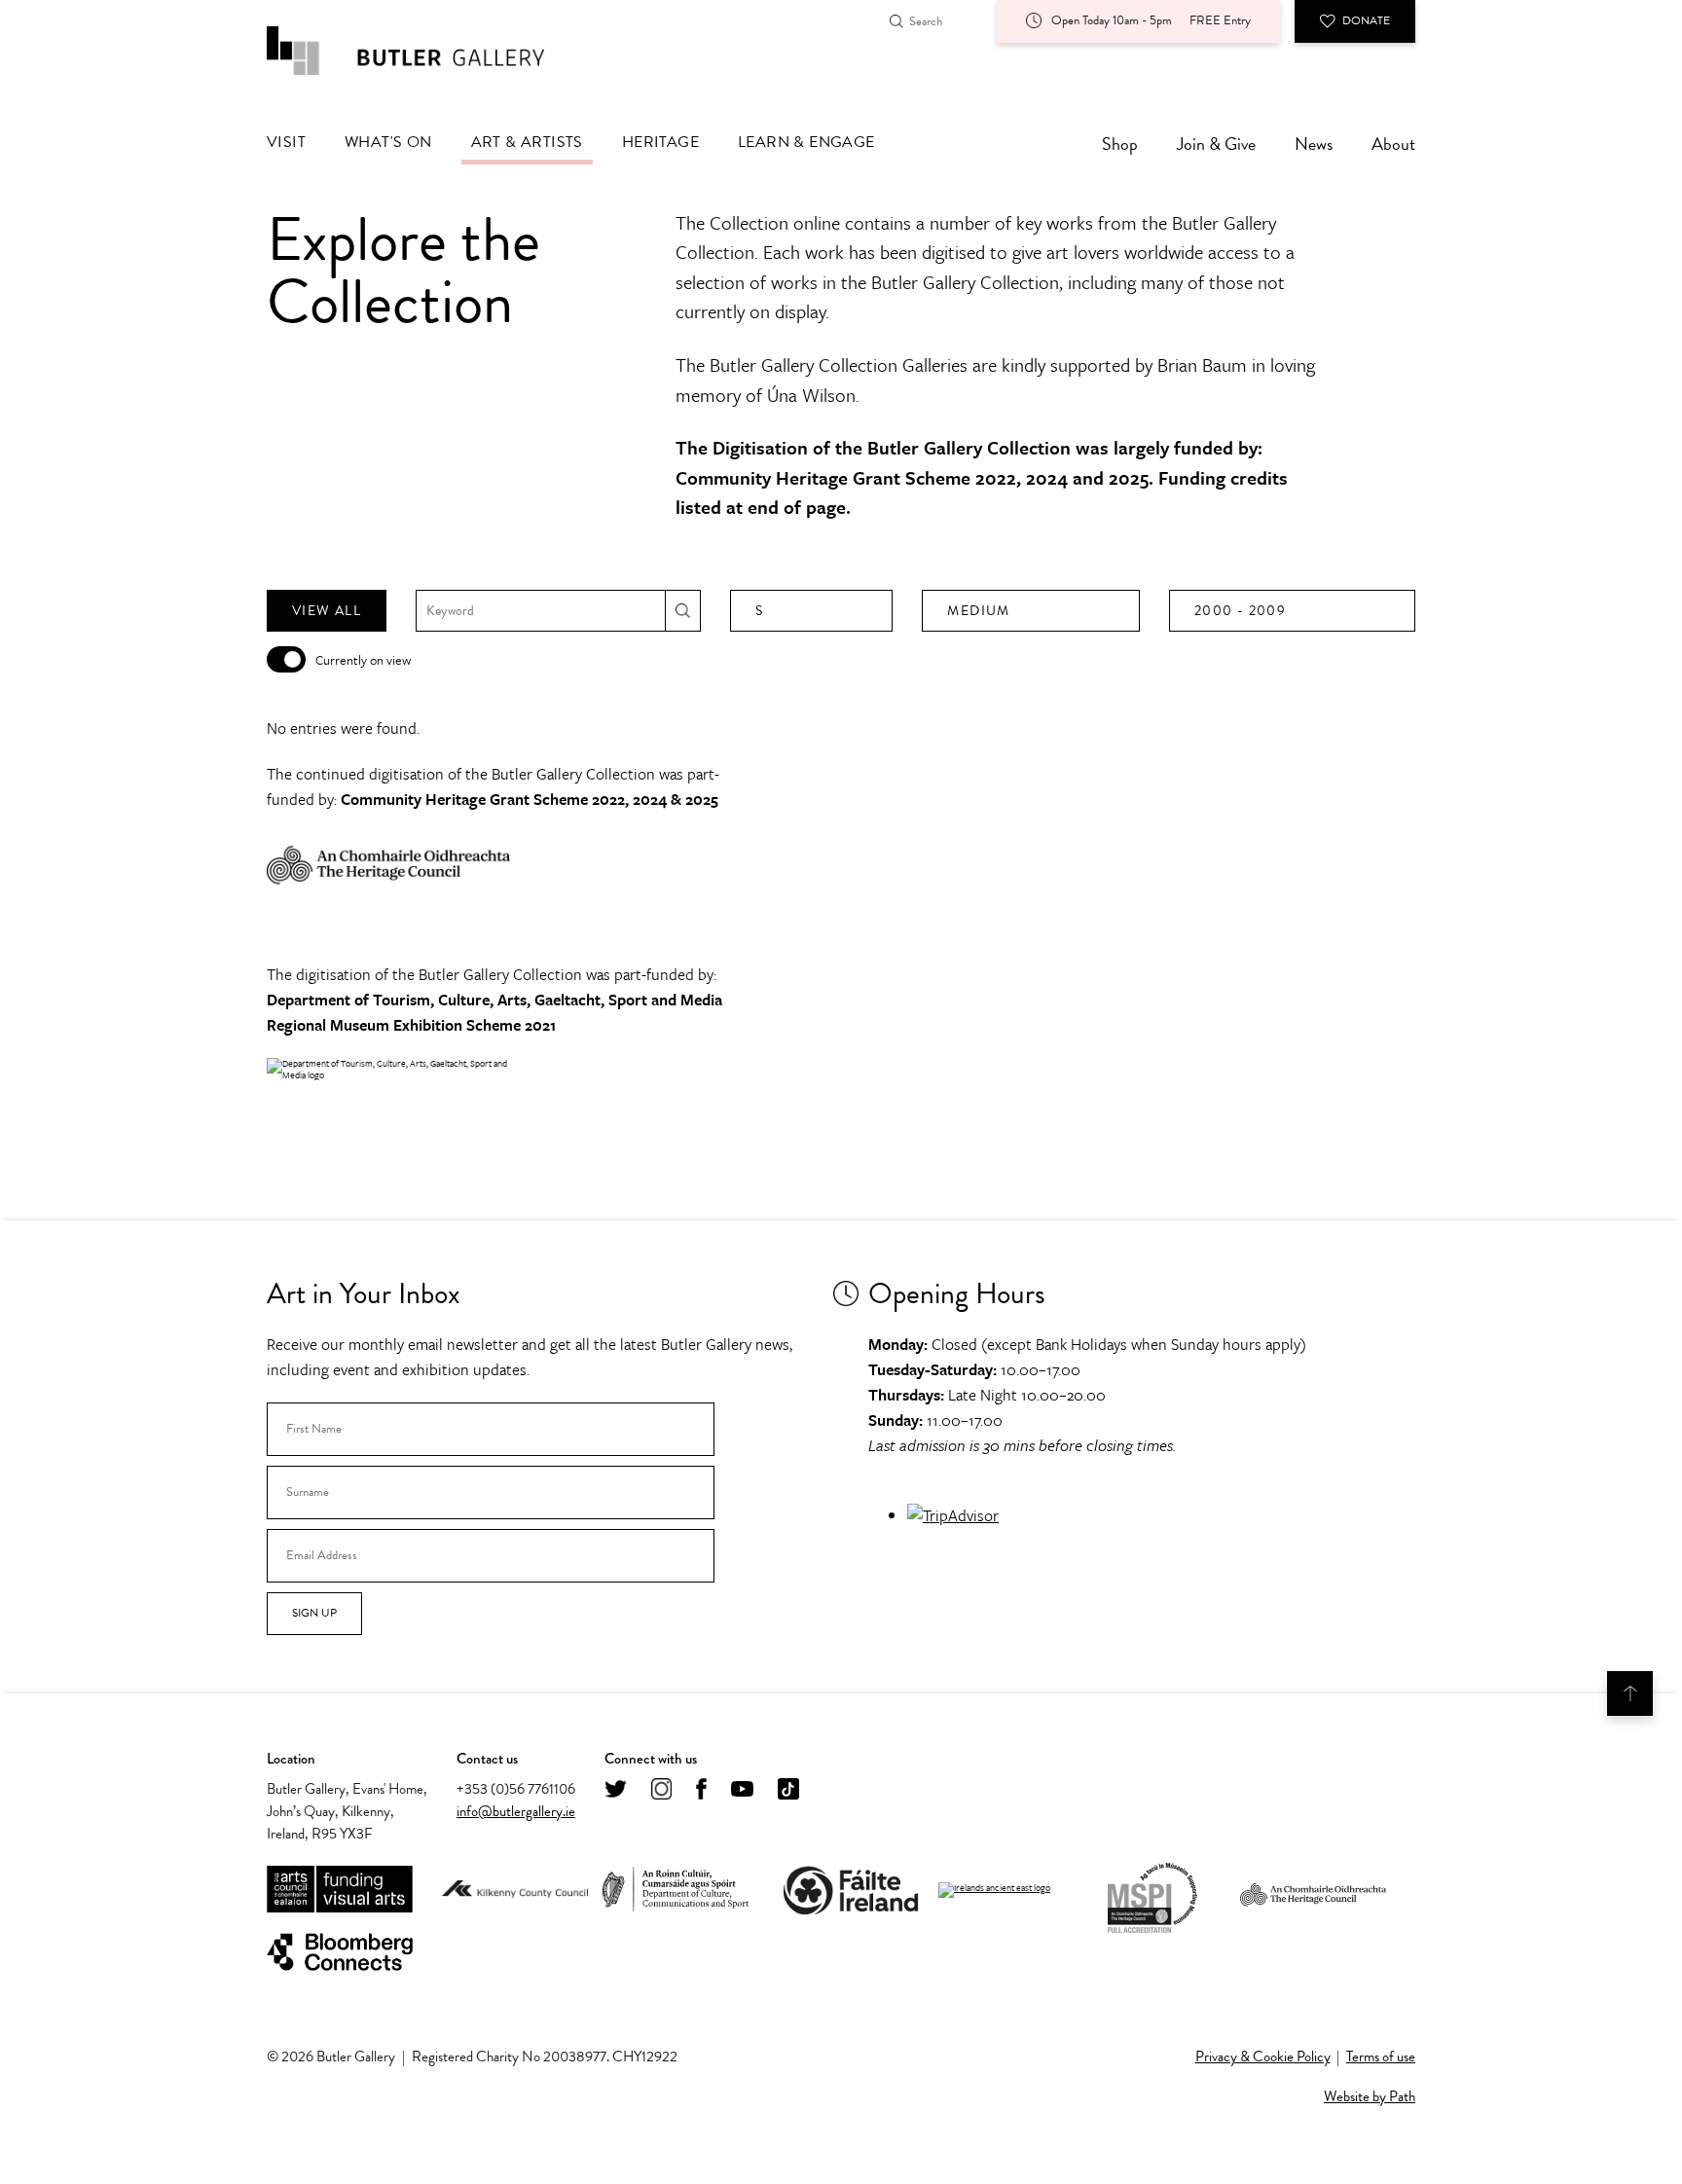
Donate (1366, 20)
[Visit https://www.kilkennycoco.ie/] (515, 1890)
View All (327, 611)
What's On (388, 142)
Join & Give (1216, 144)
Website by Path (1370, 2096)
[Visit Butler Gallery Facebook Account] (701, 1790)
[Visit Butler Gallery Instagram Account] (661, 1790)
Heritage (660, 142)
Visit (286, 142)
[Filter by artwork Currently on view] (286, 659)
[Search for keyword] (683, 611)
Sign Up (314, 1613)
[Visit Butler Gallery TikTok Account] (788, 1790)
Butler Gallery (427, 51)
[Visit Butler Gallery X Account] (616, 1790)
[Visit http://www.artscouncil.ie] (340, 1891)
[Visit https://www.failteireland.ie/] (851, 1891)
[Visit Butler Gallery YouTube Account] (742, 1790)
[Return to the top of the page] (1630, 1693)
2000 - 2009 (1240, 611)
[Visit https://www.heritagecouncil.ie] (1313, 1890)
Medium (978, 611)
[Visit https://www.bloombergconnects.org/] (340, 1953)
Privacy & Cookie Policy (1263, 2057)
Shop (1120, 144)
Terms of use (1381, 2057)
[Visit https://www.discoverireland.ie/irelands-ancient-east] (994, 1890)
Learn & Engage (806, 142)
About (1393, 144)
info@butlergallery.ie (516, 1811)
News (1314, 144)
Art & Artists (527, 142)
